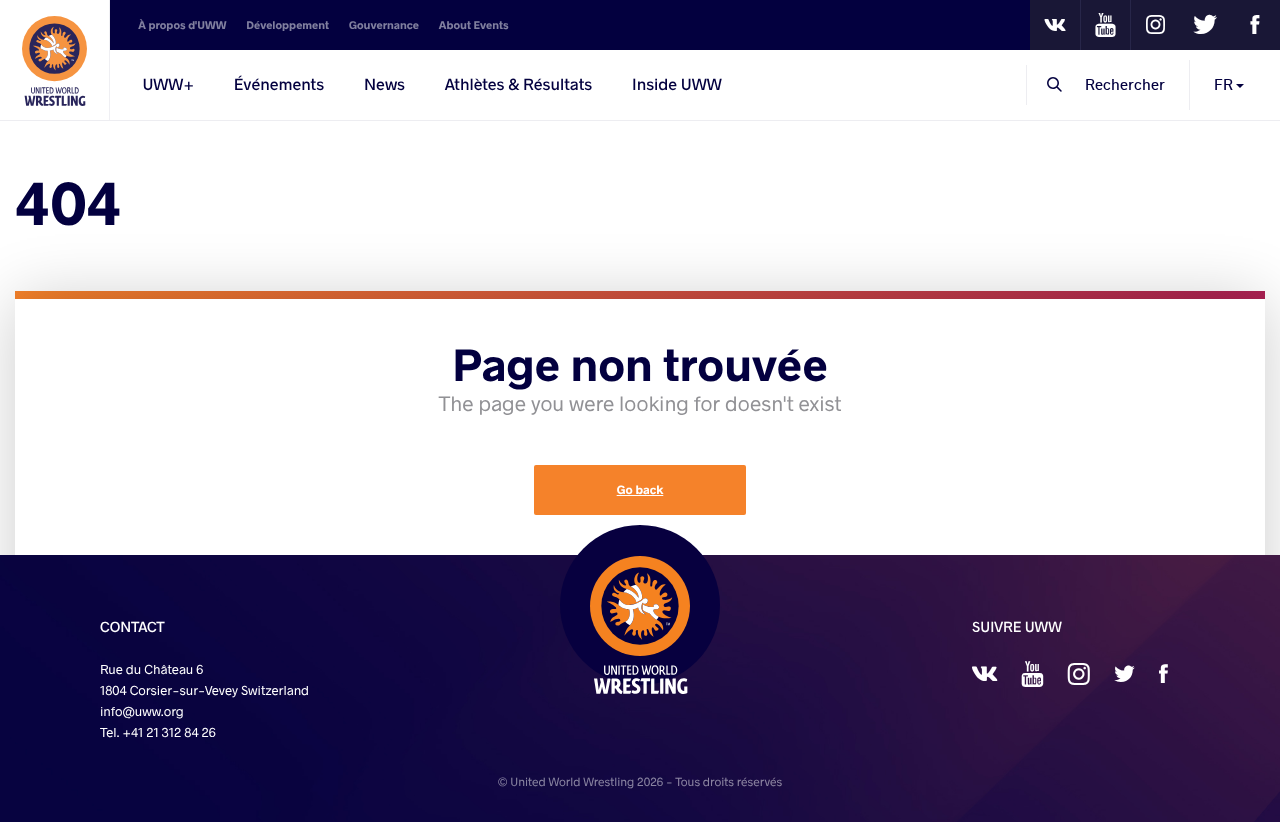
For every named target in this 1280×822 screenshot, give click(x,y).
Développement (287, 24)
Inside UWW (677, 84)
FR (1225, 84)
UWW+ (168, 84)
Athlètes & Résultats (518, 84)
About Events (474, 24)
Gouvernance (384, 24)
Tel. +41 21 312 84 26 (158, 732)
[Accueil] (55, 60)
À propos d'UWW (182, 24)
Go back (640, 490)
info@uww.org (142, 711)
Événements (279, 84)
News (384, 84)
